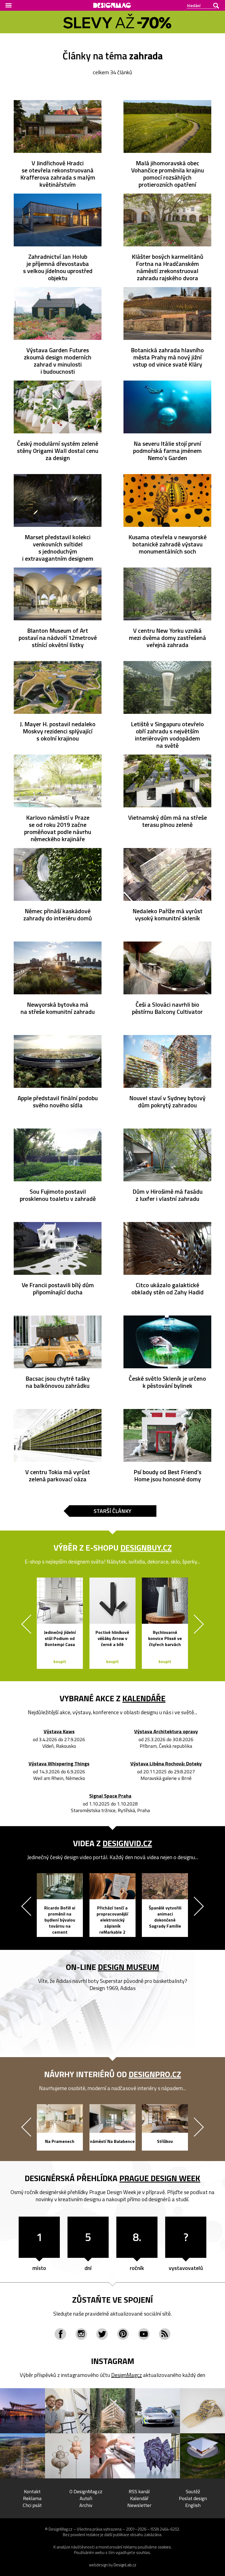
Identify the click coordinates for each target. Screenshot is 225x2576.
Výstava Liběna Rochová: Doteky (166, 1764)
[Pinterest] (123, 2334)
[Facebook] (60, 2334)
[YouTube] (144, 2334)
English (193, 2505)
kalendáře (144, 1698)
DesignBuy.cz (146, 1548)
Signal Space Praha (110, 1796)
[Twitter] (102, 2334)
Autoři (86, 2498)
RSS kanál (139, 2491)
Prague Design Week (160, 2178)
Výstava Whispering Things (59, 1764)
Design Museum (129, 1967)
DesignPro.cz (155, 2074)
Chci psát (32, 2505)
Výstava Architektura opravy (166, 1732)
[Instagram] (81, 2334)
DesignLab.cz (125, 2565)
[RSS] (165, 2334)
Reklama (32, 2498)
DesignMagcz (126, 2375)
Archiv (86, 2505)
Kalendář (139, 2498)
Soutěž (193, 2491)
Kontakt (32, 2491)
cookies (164, 2547)
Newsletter (139, 2505)
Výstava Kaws (59, 1732)
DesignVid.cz (127, 1843)
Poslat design (193, 2498)
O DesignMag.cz (86, 2491)
